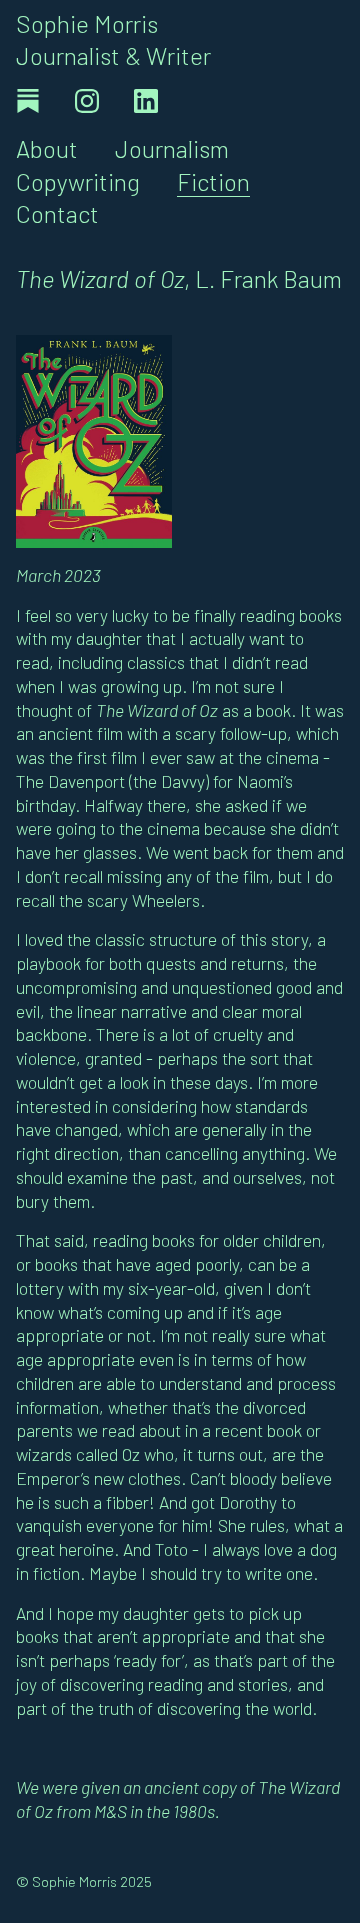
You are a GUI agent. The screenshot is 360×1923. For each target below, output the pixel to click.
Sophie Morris (87, 23)
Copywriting (78, 181)
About (47, 148)
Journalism (172, 148)
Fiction (213, 181)
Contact (57, 213)
